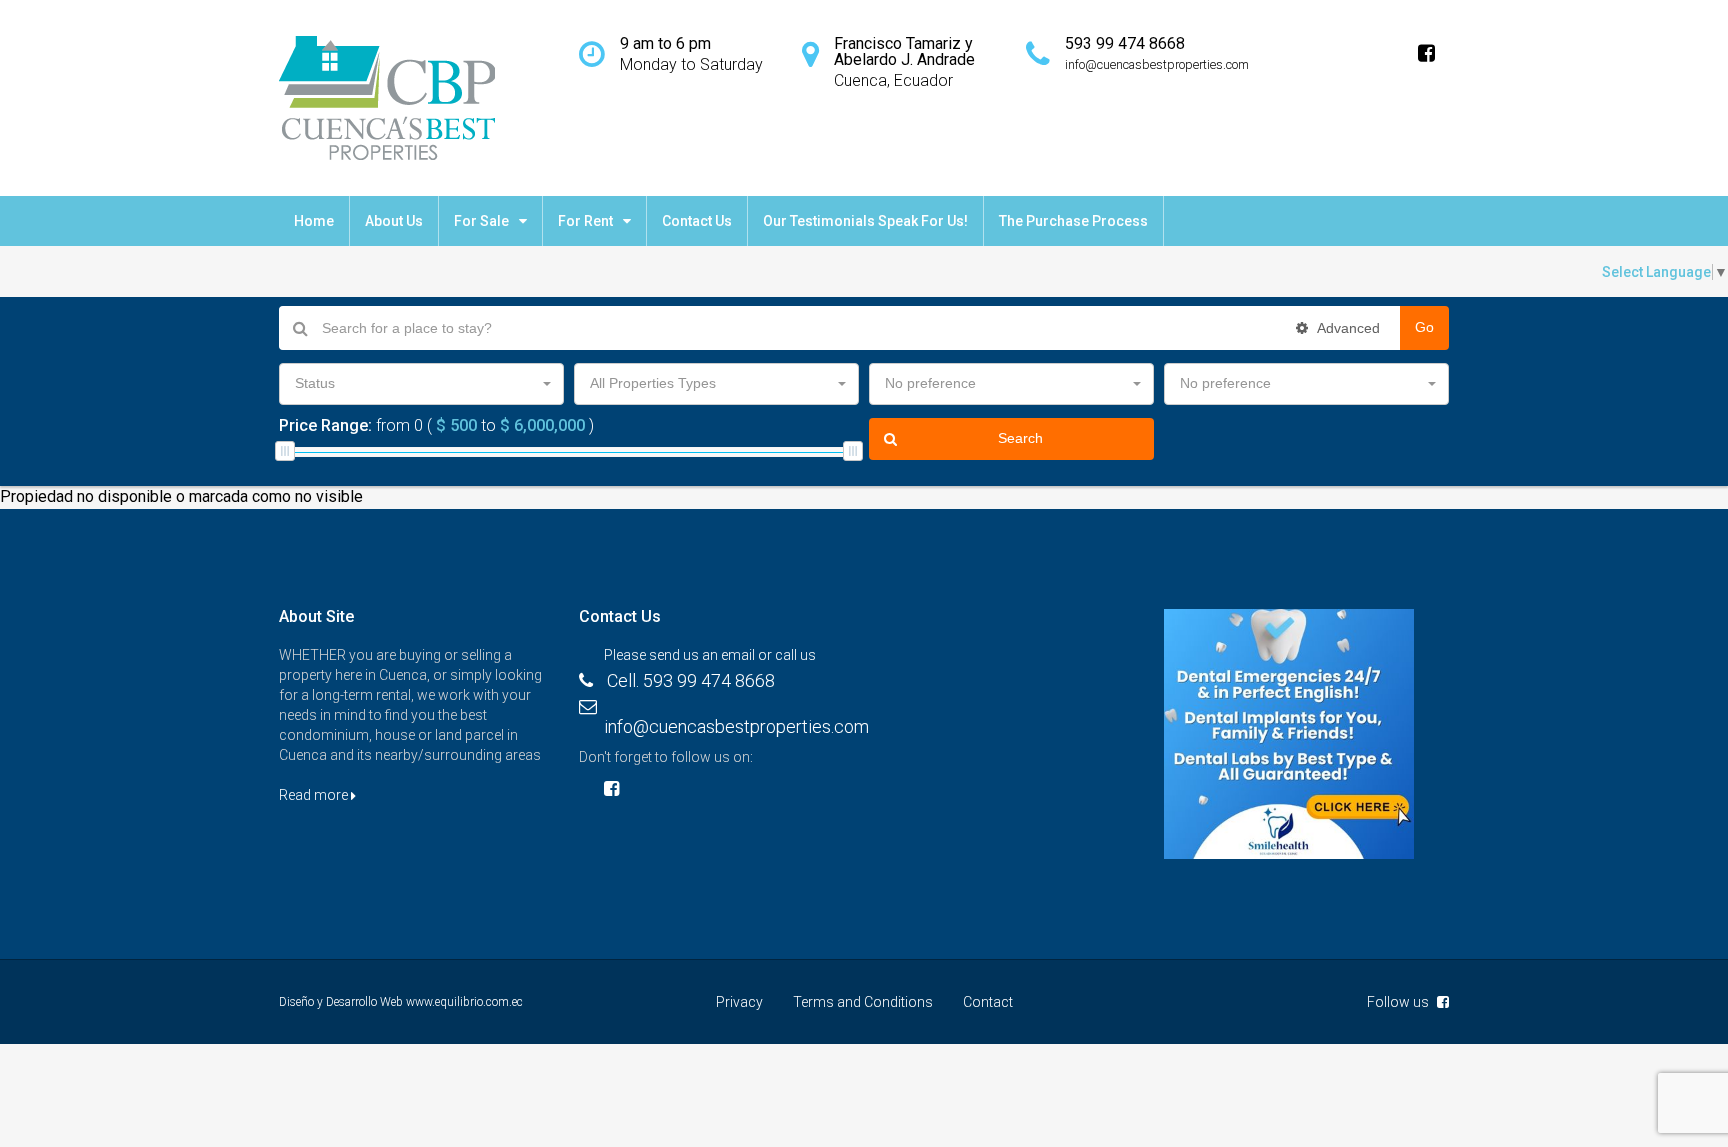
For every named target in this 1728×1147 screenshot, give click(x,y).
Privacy (739, 1002)
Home (314, 221)
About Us (394, 221)
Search (1020, 438)
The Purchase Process (1073, 221)
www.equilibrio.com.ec (464, 1002)
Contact (988, 1002)
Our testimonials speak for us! (865, 221)
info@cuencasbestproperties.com (736, 726)
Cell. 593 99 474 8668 (691, 680)
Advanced (1347, 328)
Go (1424, 327)
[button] (421, 384)
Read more (315, 795)
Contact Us (697, 221)
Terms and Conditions (863, 1002)
